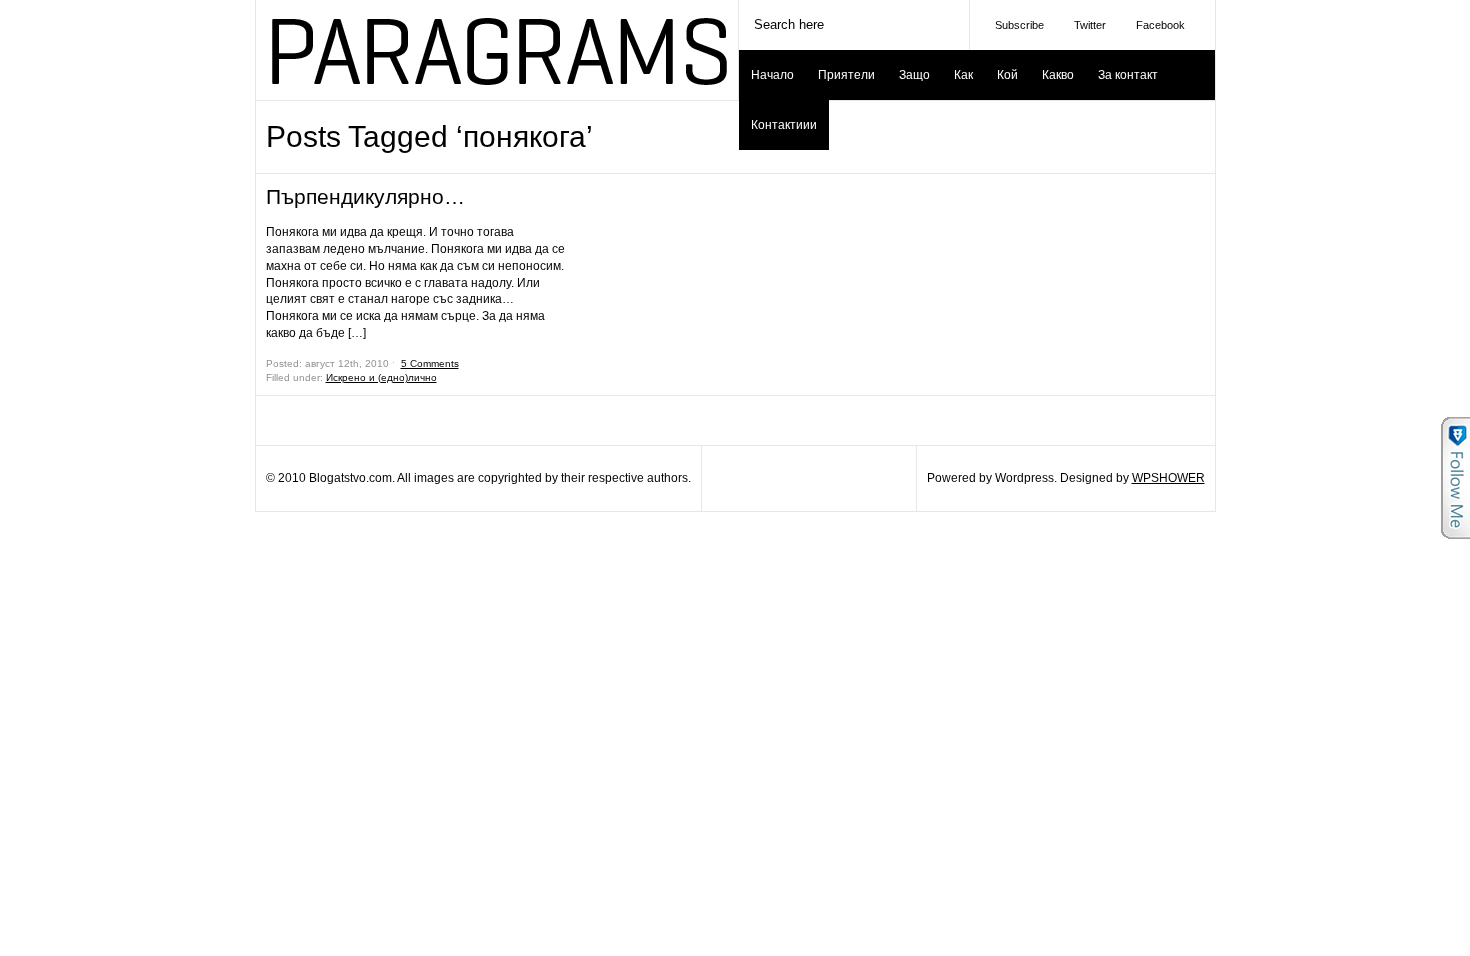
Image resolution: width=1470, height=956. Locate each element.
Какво (1058, 75)
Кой (1007, 75)
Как (963, 75)
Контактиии (784, 125)
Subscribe (1019, 25)
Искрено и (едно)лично (381, 377)
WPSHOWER (1168, 478)
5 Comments (430, 363)
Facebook (1160, 25)
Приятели (846, 75)
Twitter (1090, 25)
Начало (772, 75)
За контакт (1128, 75)
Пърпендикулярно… (365, 196)
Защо (914, 75)
